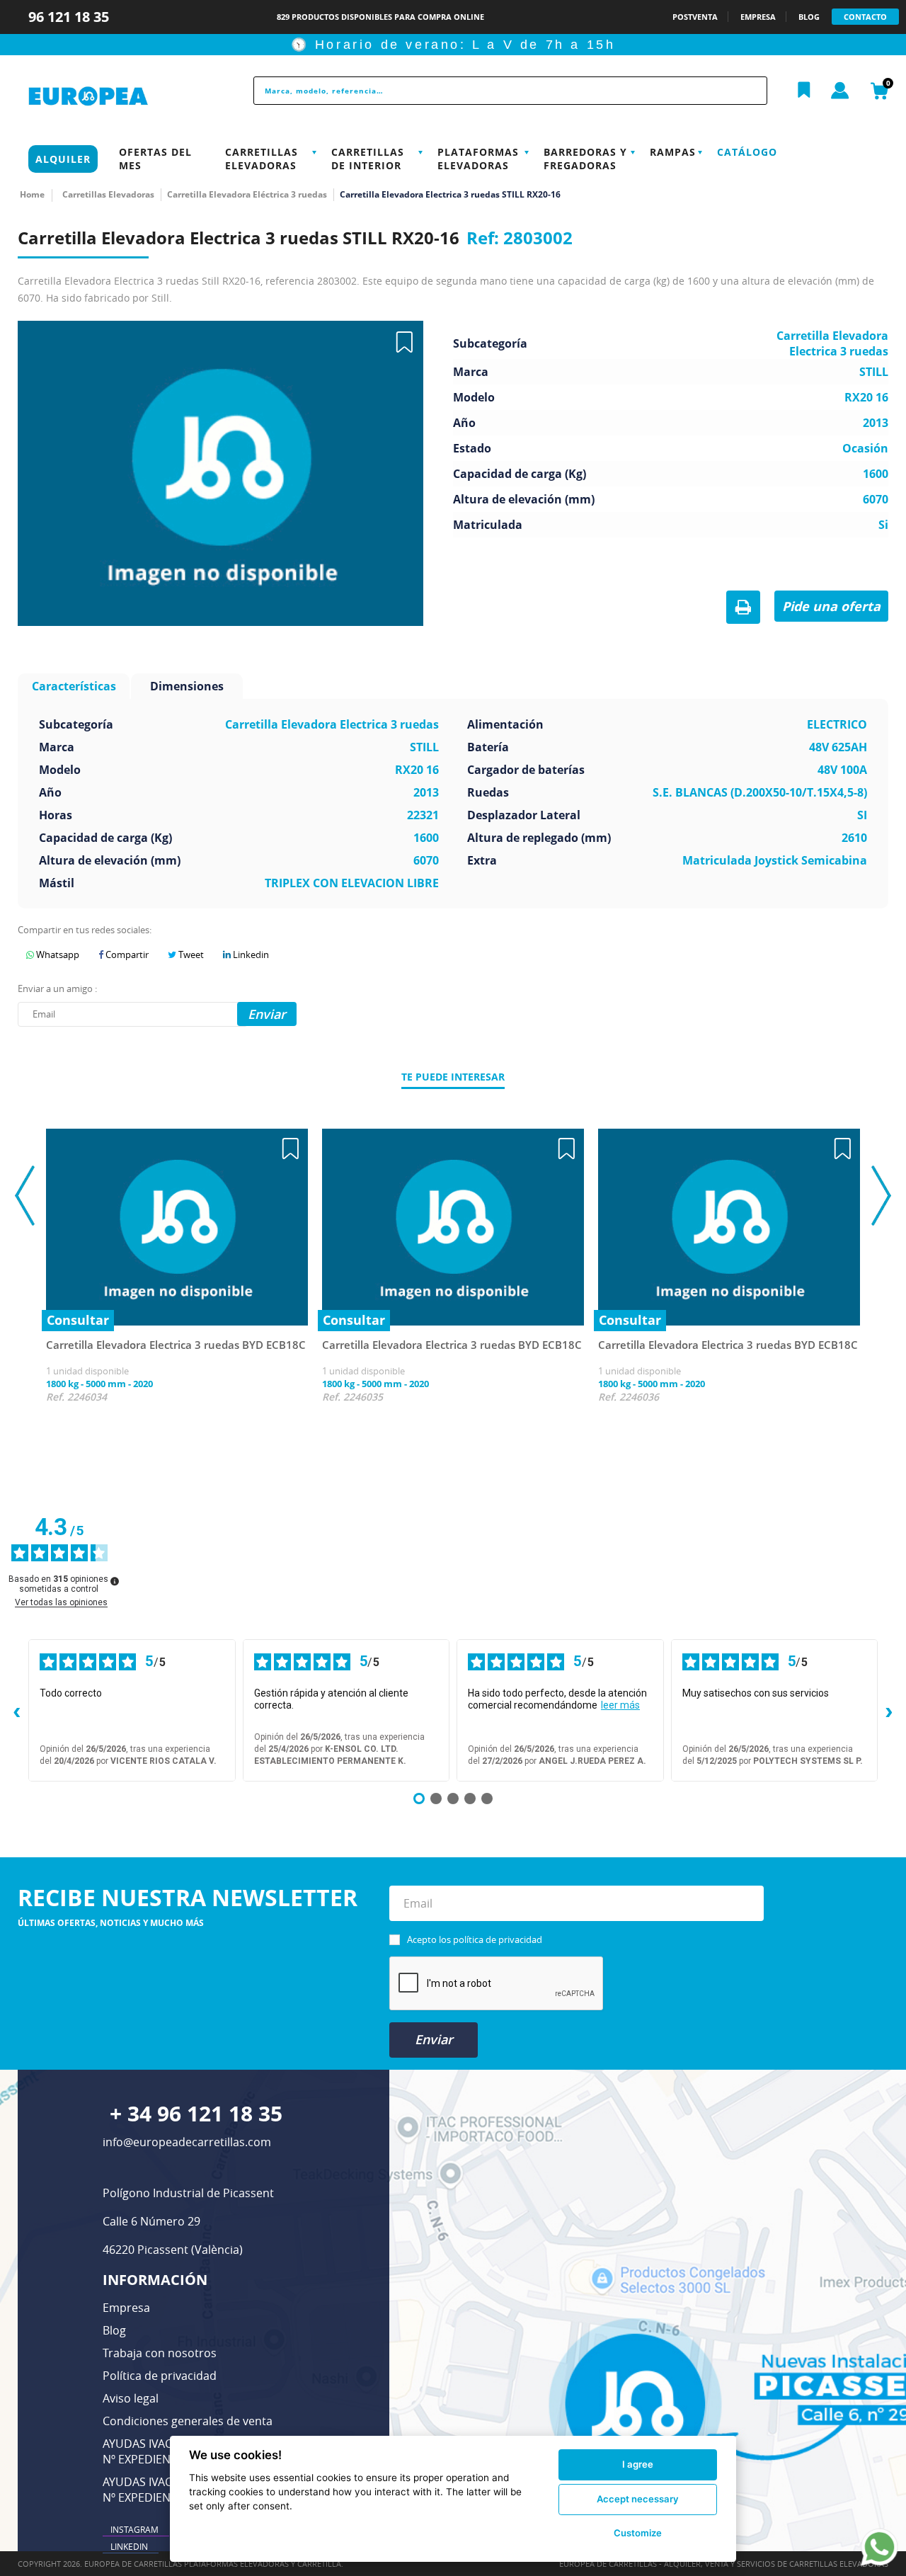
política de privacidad (498, 1939)
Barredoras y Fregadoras (585, 159)
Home (32, 194)
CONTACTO (865, 17)
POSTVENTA (695, 17)
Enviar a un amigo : (57, 988)
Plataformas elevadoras (478, 159)
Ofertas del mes (155, 159)
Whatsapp (57, 954)
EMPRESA (758, 17)
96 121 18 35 (70, 17)
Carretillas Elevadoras (262, 159)
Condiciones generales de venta (188, 2421)
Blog (114, 2330)
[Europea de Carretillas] (118, 97)
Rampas (673, 152)
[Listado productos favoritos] (804, 91)
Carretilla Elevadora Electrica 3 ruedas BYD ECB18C (176, 1345)
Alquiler (63, 159)
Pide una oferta (831, 606)
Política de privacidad (160, 2376)
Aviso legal (131, 2398)
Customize (638, 2533)
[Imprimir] (743, 608)
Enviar (434, 2039)
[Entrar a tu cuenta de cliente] (840, 91)
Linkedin (250, 954)
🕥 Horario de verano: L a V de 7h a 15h (453, 45)
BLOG (809, 17)
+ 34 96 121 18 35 (196, 2113)
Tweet (190, 954)
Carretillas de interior (368, 159)
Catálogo (747, 152)
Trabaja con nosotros (160, 2353)
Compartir (126, 954)
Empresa (126, 2308)
